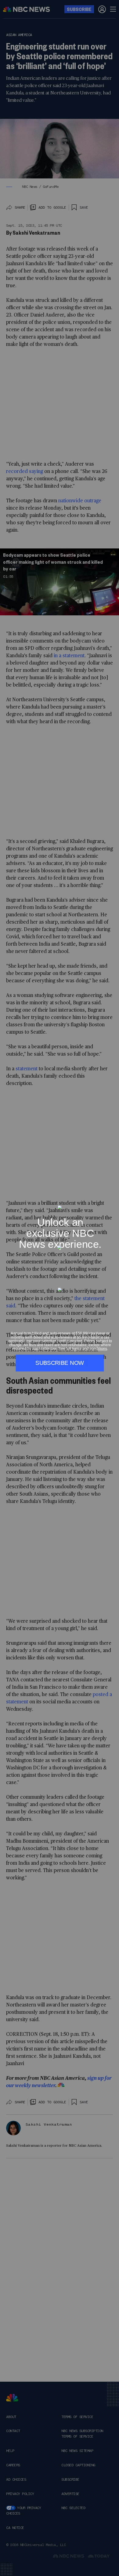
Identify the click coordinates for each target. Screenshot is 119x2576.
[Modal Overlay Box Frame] (60, 1288)
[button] (112, 1202)
